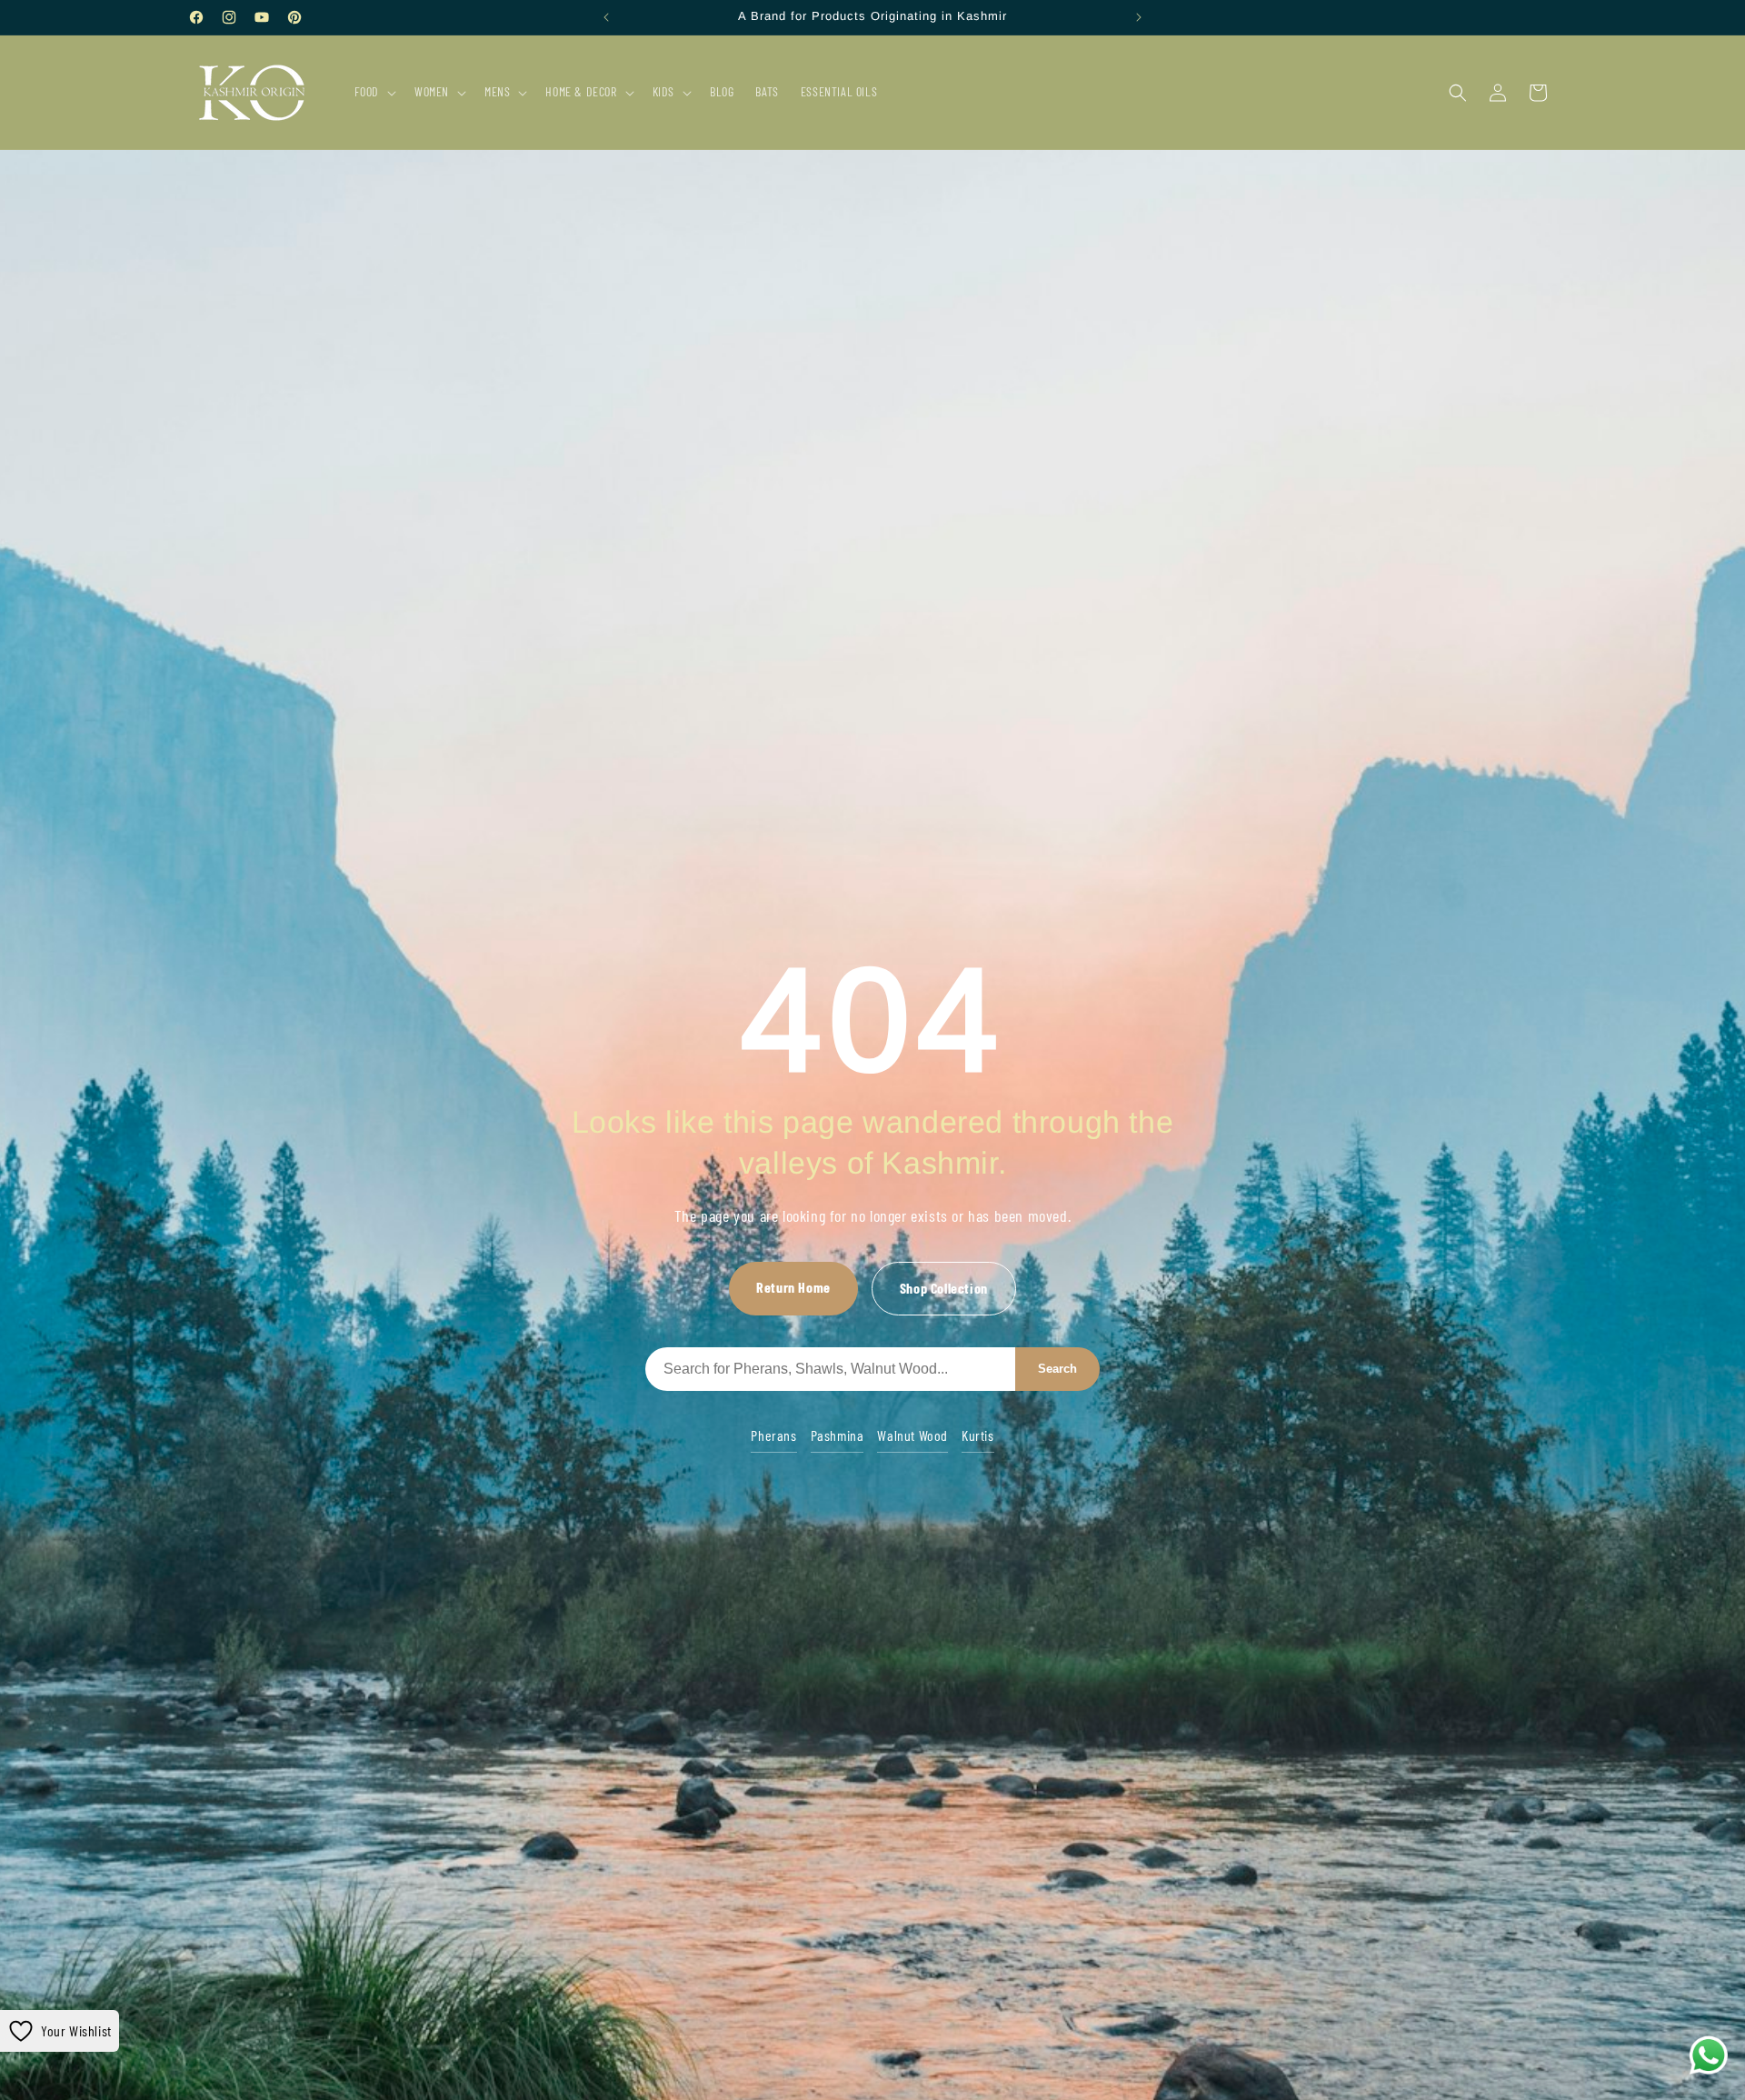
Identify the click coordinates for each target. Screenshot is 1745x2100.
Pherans (773, 1435)
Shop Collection (944, 1288)
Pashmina (838, 1435)
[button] (374, 92)
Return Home (793, 1287)
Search (1057, 1369)
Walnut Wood (912, 1435)
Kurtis (978, 1435)
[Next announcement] (1139, 17)
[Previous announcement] (606, 17)
